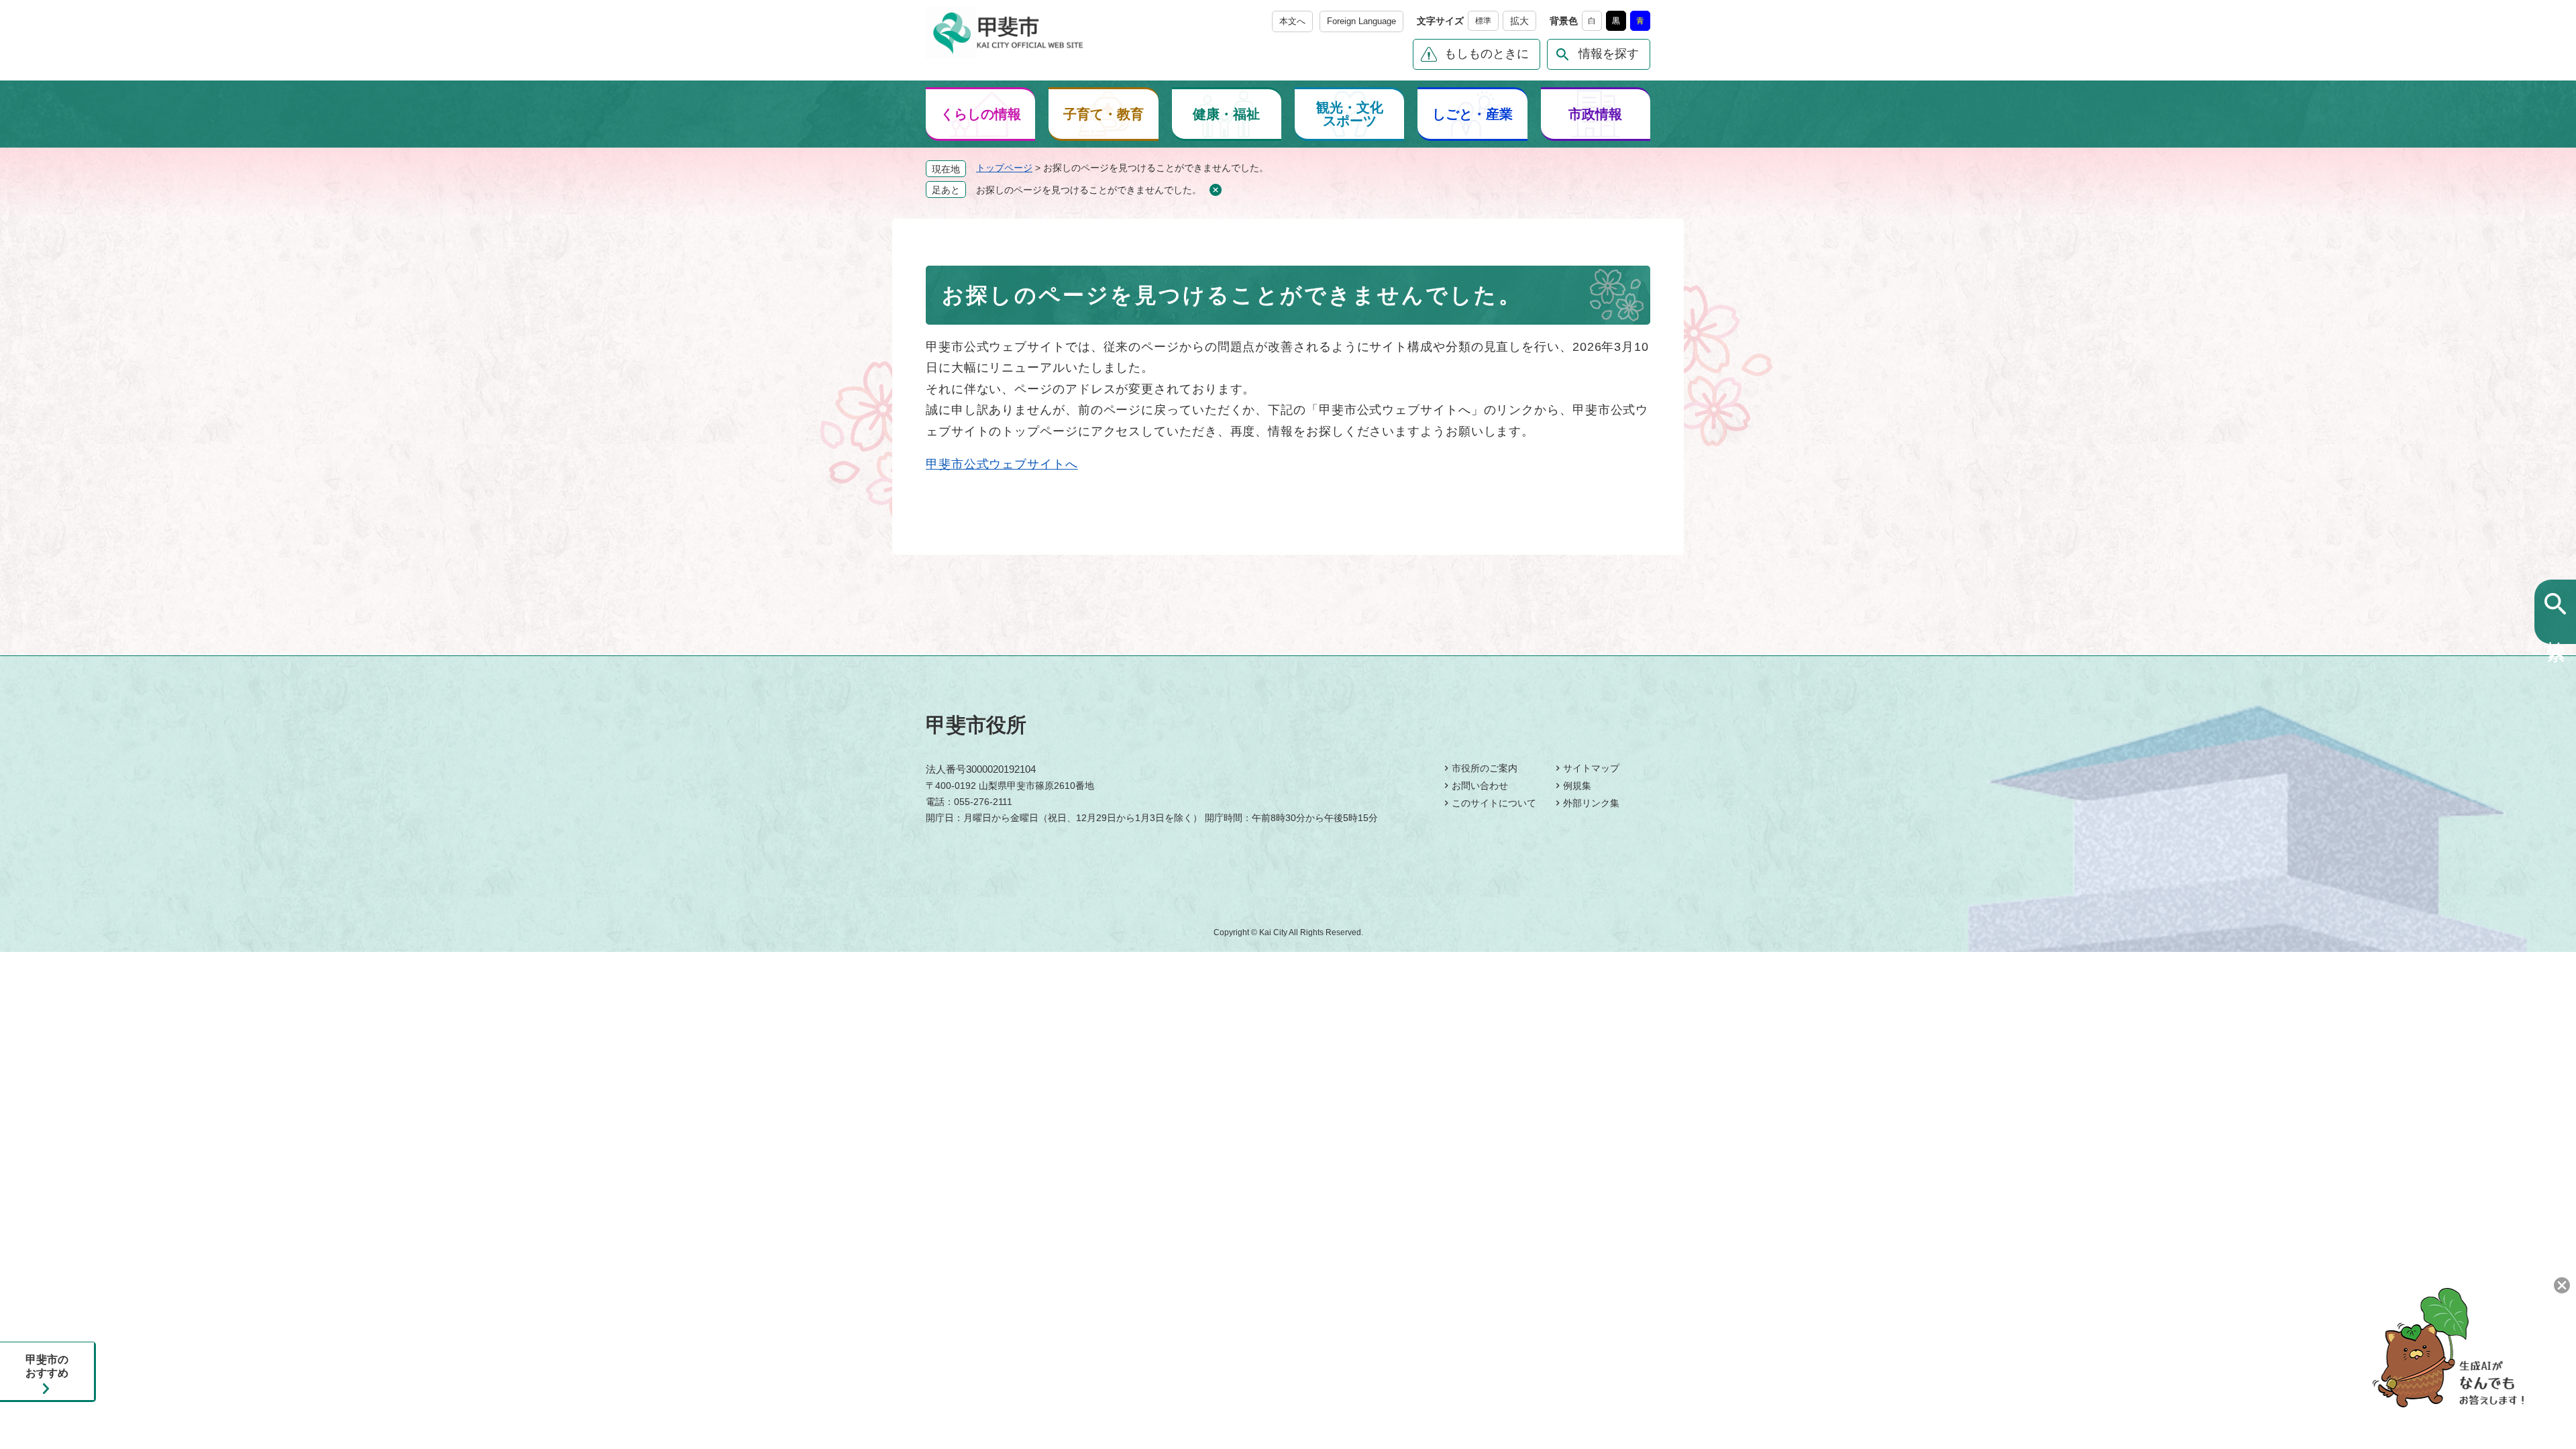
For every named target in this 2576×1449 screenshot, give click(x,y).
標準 (1483, 21)
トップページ (1004, 168)
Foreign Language (1361, 21)
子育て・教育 (1104, 114)
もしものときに (1487, 54)
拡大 (1519, 21)
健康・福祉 (1226, 114)
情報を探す (1609, 54)
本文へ (1292, 21)
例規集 (1577, 786)
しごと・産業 (1472, 114)
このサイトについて (1494, 803)
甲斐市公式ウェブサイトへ (1002, 464)
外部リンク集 (1591, 803)
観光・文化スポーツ (1350, 114)
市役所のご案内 (1485, 768)
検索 (2556, 629)
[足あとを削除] (1215, 190)
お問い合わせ (1480, 786)
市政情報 (1595, 114)
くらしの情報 (981, 114)
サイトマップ (1591, 768)
